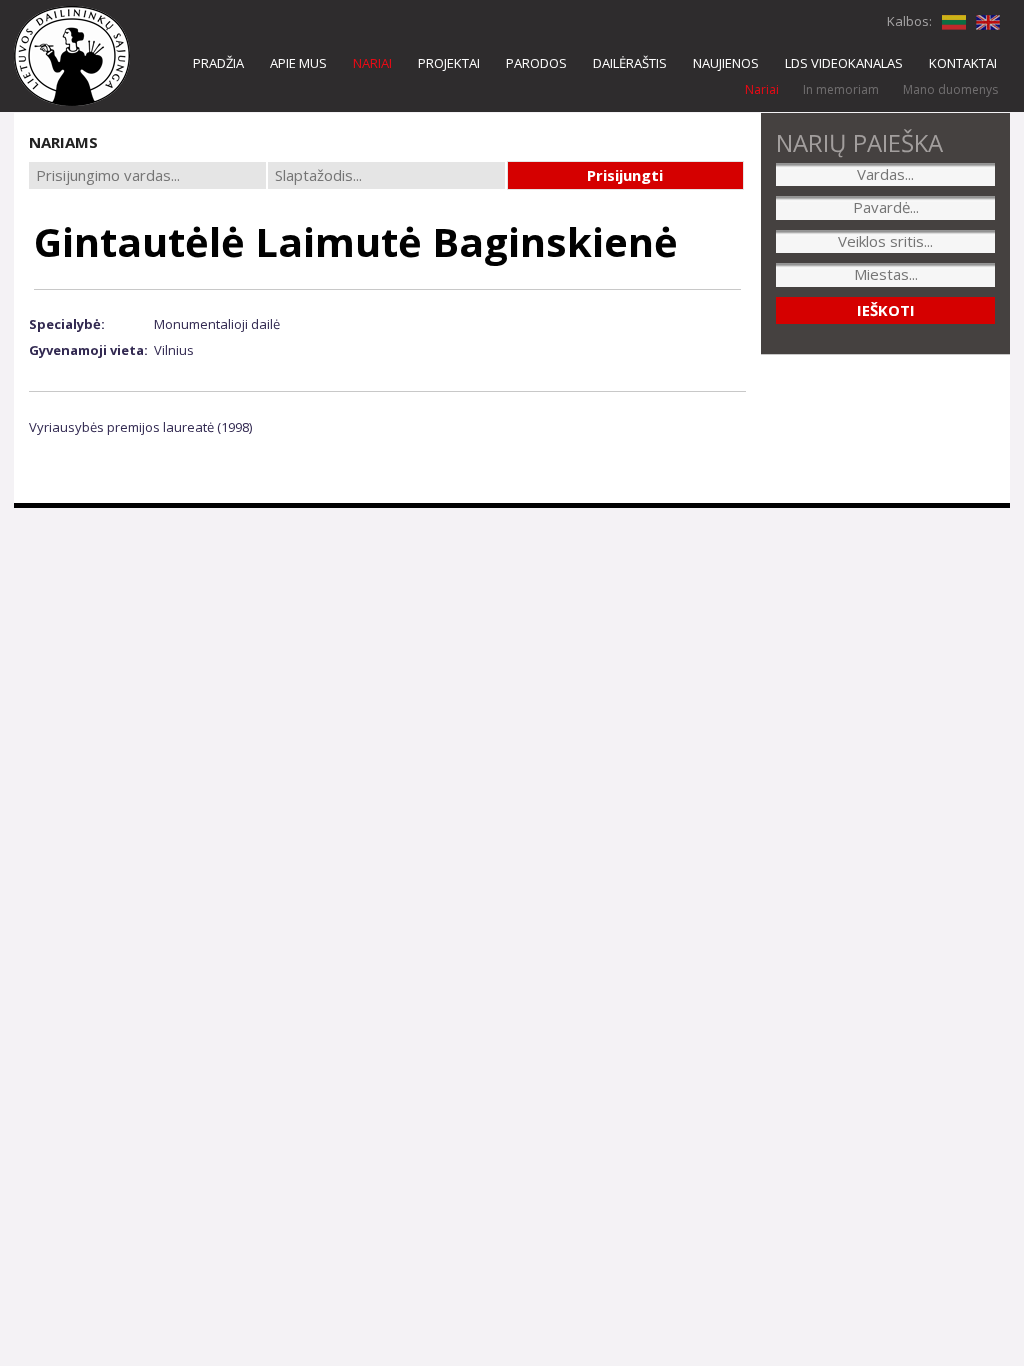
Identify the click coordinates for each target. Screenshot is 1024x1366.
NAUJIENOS (726, 63)
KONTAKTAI (963, 63)
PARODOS (536, 63)
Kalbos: (909, 21)
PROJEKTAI (449, 63)
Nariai (762, 89)
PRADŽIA (218, 63)
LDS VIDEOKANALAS (844, 63)
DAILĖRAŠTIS (630, 63)
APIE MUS (298, 63)
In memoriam (841, 89)
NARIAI (372, 63)
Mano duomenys (950, 89)
